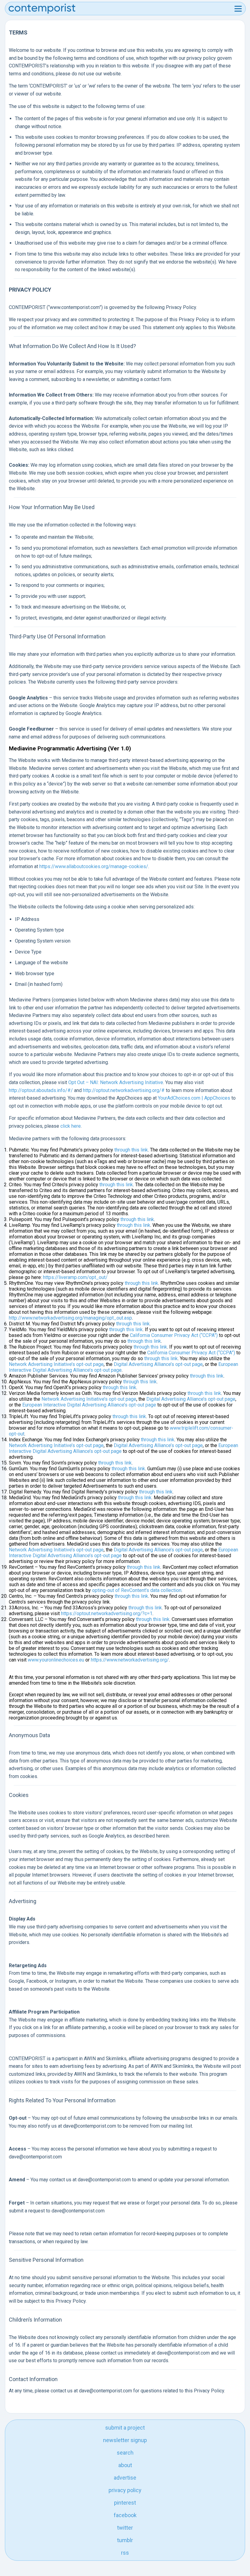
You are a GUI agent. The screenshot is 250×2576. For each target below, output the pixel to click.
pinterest (125, 2503)
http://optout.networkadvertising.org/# (124, 1090)
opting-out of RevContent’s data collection (137, 1590)
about (125, 2465)
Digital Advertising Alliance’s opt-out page (158, 1364)
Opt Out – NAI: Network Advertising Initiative (116, 1082)
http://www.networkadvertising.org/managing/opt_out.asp (70, 1318)
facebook (125, 2515)
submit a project (125, 2428)
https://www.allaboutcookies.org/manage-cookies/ (94, 866)
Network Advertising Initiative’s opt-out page (56, 1364)
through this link (131, 1150)
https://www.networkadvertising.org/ (130, 1660)
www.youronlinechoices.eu (56, 1660)
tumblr (125, 2540)
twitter (125, 2528)
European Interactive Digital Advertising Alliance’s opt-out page (89, 1405)
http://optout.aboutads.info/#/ (41, 1090)
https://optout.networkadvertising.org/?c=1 (107, 1613)
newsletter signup (125, 2440)
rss (125, 2553)
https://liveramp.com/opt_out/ (75, 1277)
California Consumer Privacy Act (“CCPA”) (174, 1335)
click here (71, 1126)
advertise (125, 2478)
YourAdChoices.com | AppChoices (194, 1098)
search (125, 2453)
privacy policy (125, 2490)
